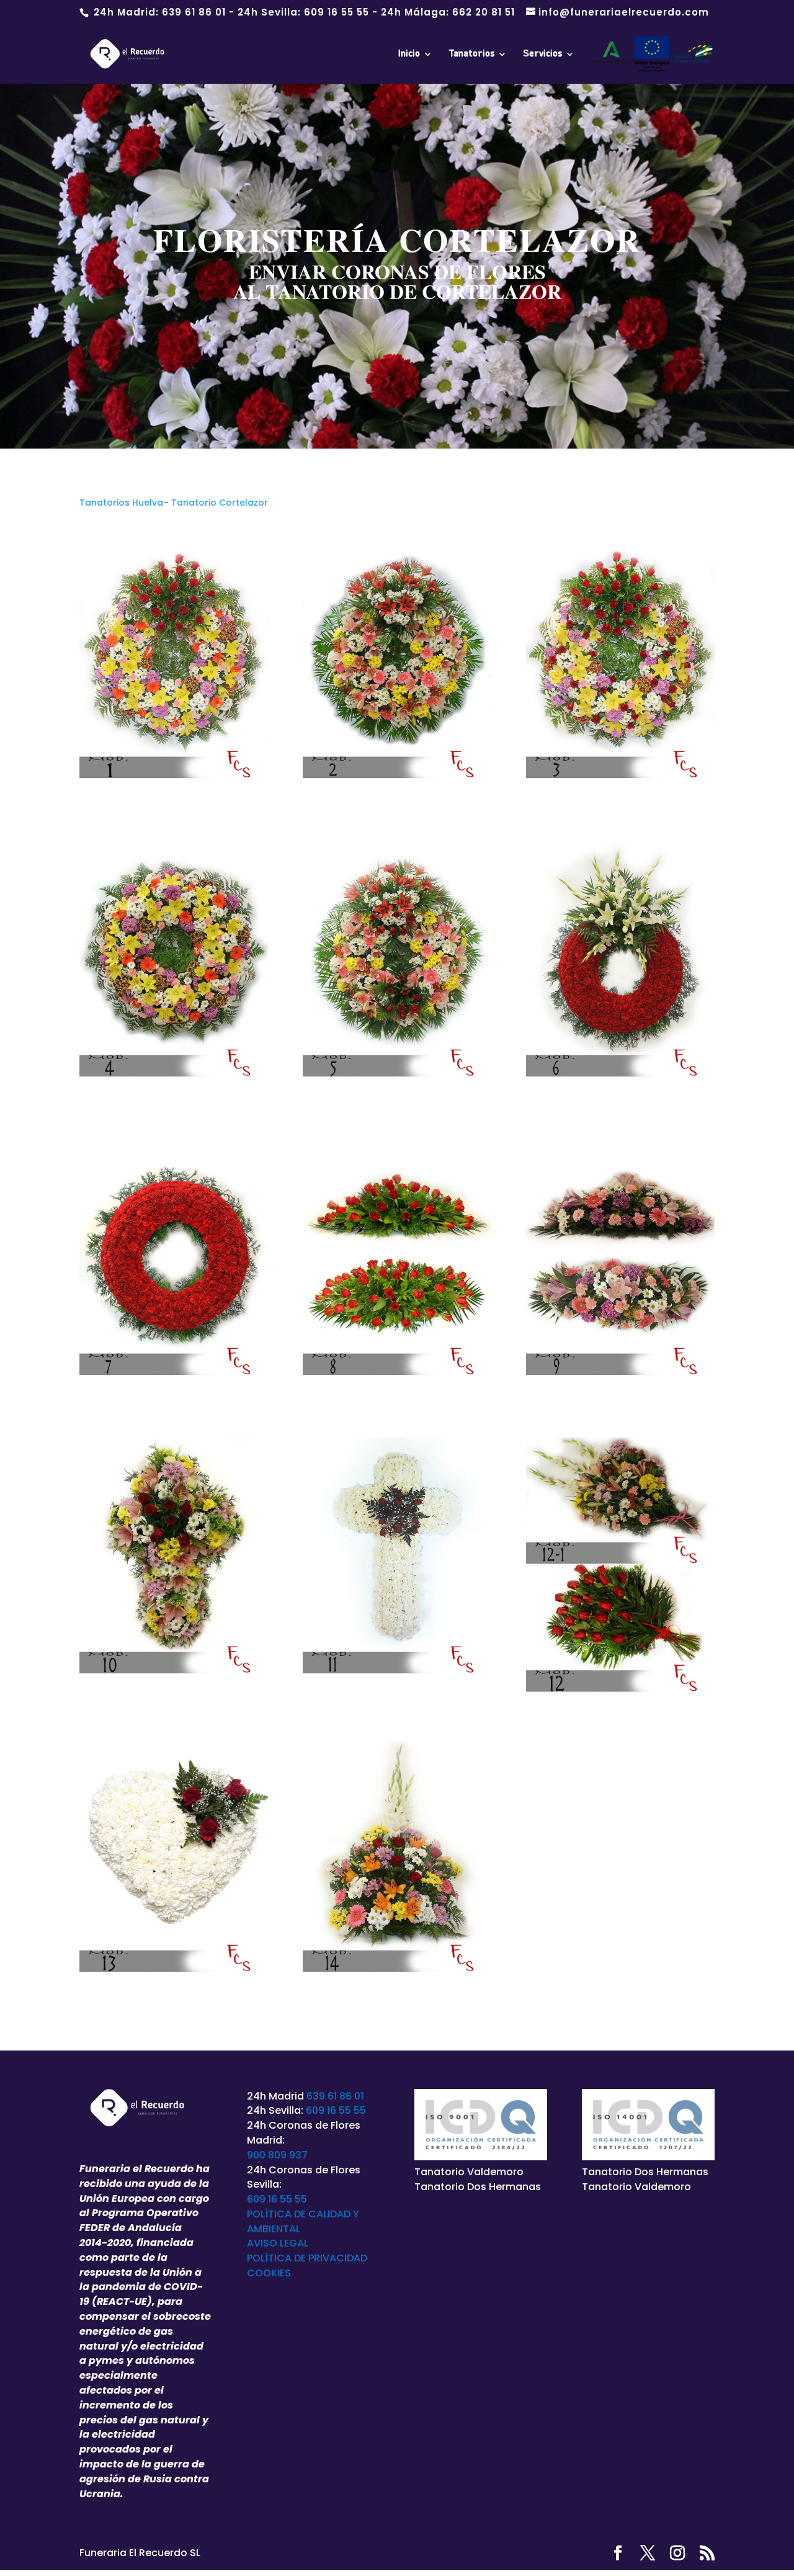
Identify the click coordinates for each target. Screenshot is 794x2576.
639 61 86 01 (194, 12)
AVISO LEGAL (278, 2243)
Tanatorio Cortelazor (220, 503)
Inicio (409, 54)
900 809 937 (277, 2155)
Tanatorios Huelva (121, 503)
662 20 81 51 (484, 12)
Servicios (542, 54)
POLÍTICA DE (278, 2258)
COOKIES (269, 2273)
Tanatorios (471, 54)
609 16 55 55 (337, 12)
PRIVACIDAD (338, 2258)
